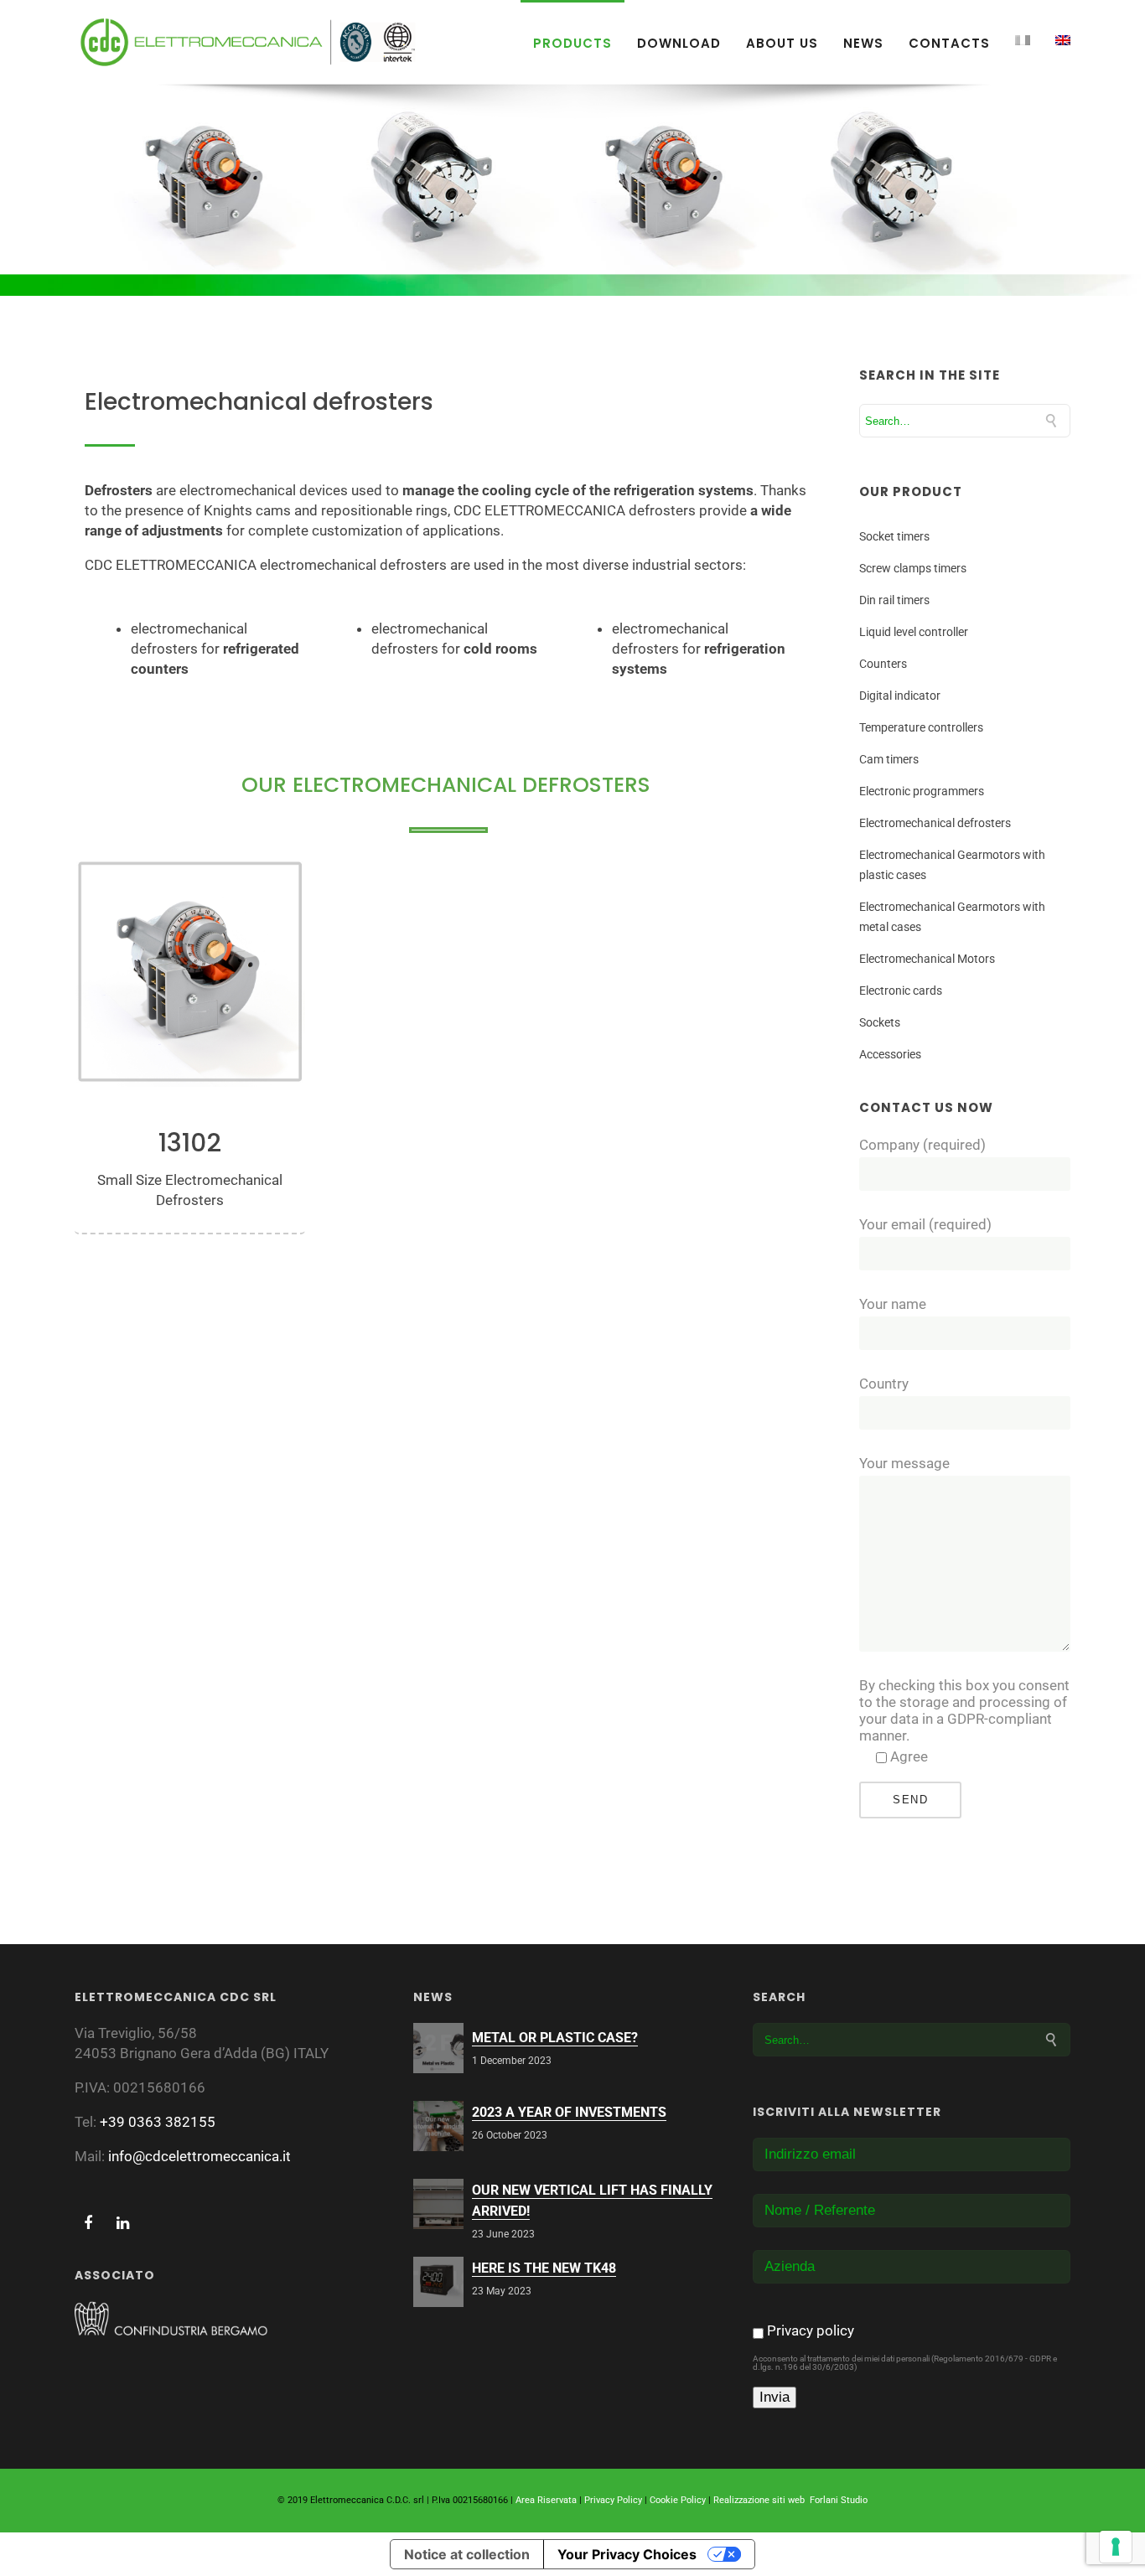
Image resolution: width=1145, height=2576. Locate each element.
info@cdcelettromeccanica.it (199, 2156)
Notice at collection (467, 2554)
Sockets (880, 1022)
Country (884, 1384)
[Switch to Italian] (1023, 40)
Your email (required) (925, 1224)
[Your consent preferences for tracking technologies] (1116, 2547)
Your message (904, 1463)
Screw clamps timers (913, 568)
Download (679, 44)
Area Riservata (546, 2500)
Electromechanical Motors (927, 959)
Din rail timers (894, 600)
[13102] (190, 972)
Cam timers (889, 759)
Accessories (890, 1054)
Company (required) (922, 1145)
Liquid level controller (914, 632)
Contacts (949, 44)
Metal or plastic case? (555, 2038)
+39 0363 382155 (158, 2122)
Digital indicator (900, 696)
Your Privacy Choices (627, 2554)
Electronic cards (901, 991)
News (863, 44)
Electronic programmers (922, 791)
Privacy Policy (613, 2500)
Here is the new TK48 (544, 2268)
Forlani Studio (839, 2500)
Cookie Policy (678, 2500)
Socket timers (894, 536)
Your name (893, 1304)
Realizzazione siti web (759, 2500)
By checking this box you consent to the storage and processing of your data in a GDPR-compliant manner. (964, 1710)
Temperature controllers (921, 727)
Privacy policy (811, 2330)
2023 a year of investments (569, 2112)
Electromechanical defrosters (935, 823)
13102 (190, 1143)
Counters (883, 664)
